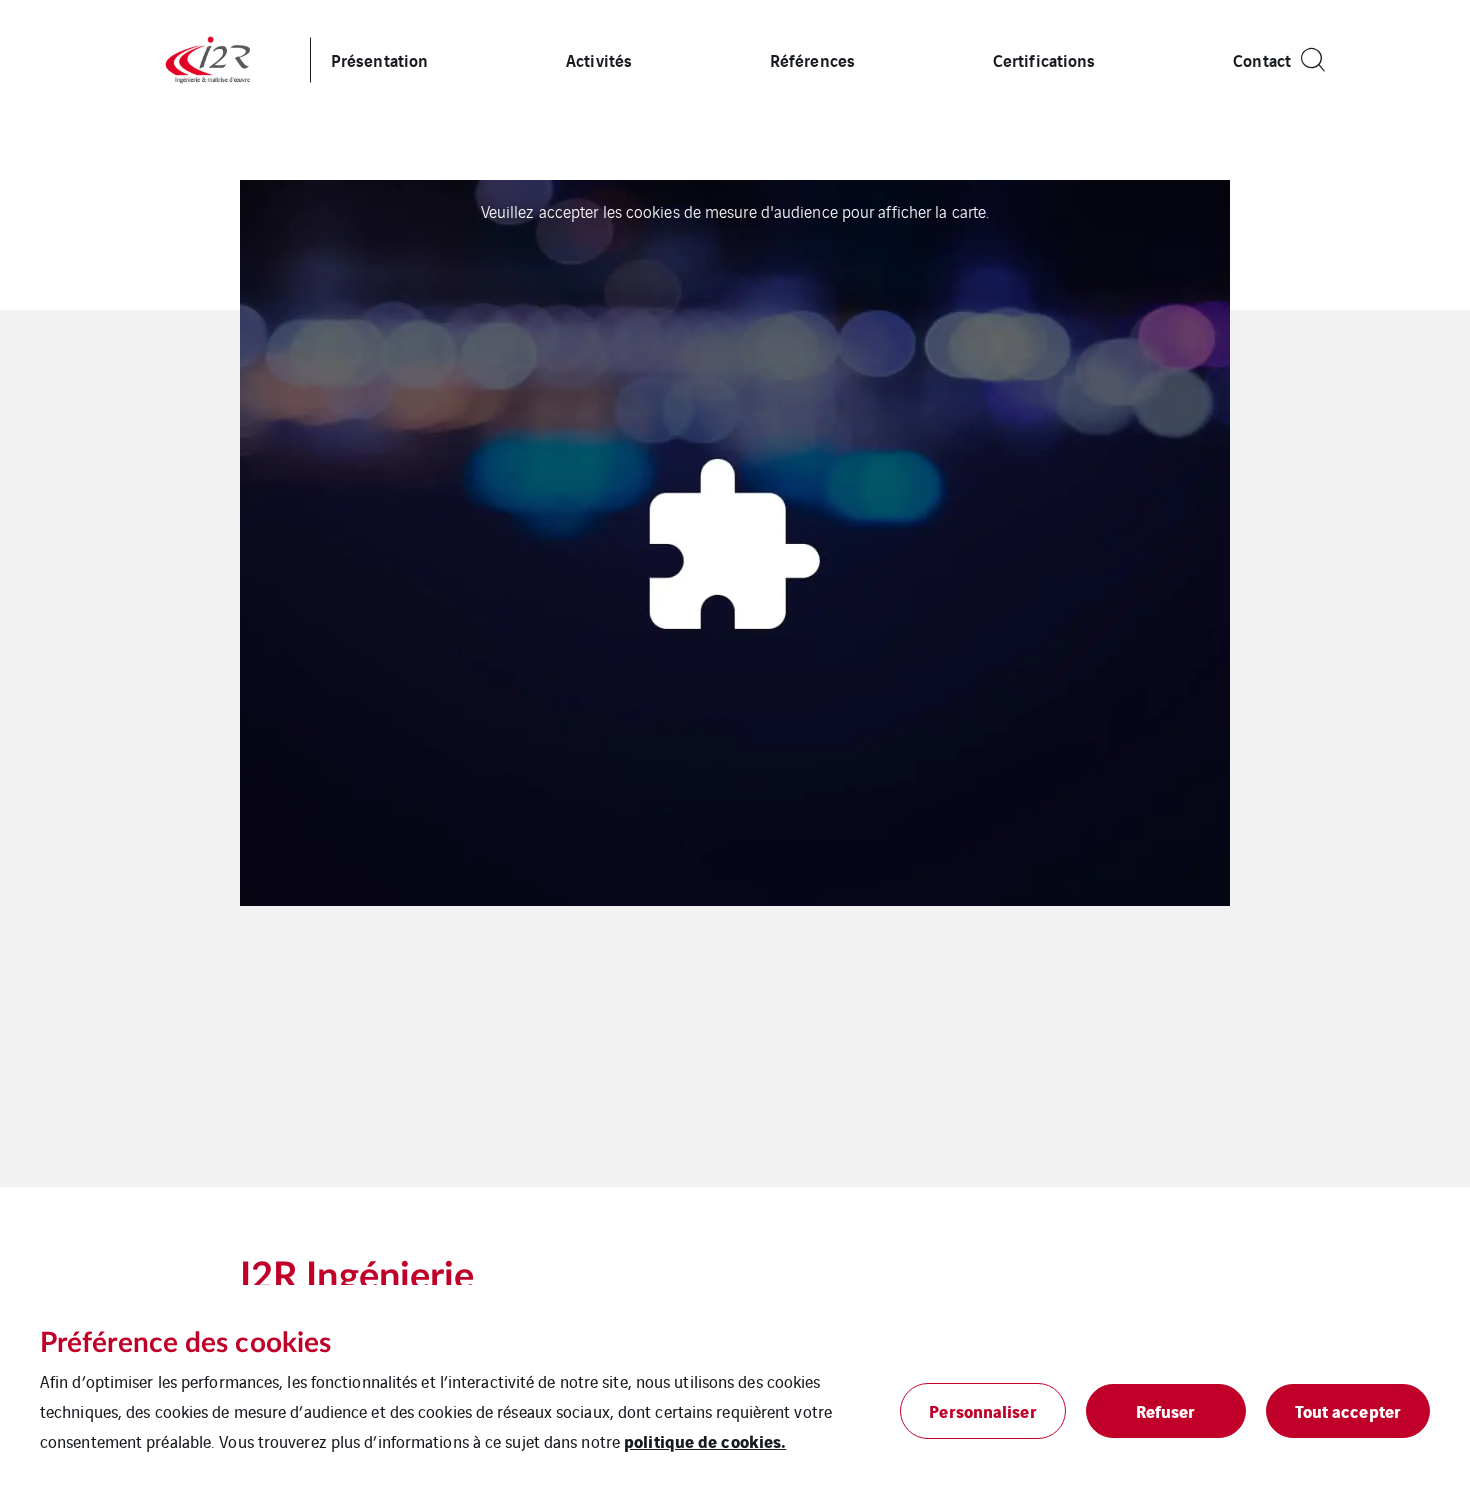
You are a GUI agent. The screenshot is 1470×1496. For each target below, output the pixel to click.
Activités (599, 59)
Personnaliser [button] (982, 1410)
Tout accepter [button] (1348, 1410)
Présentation (379, 59)
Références (812, 59)
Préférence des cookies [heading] (185, 1343)
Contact (1262, 59)
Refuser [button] (1166, 1410)
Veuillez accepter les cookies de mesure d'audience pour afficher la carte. (735, 211)
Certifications (1044, 59)
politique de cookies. (705, 1440)
